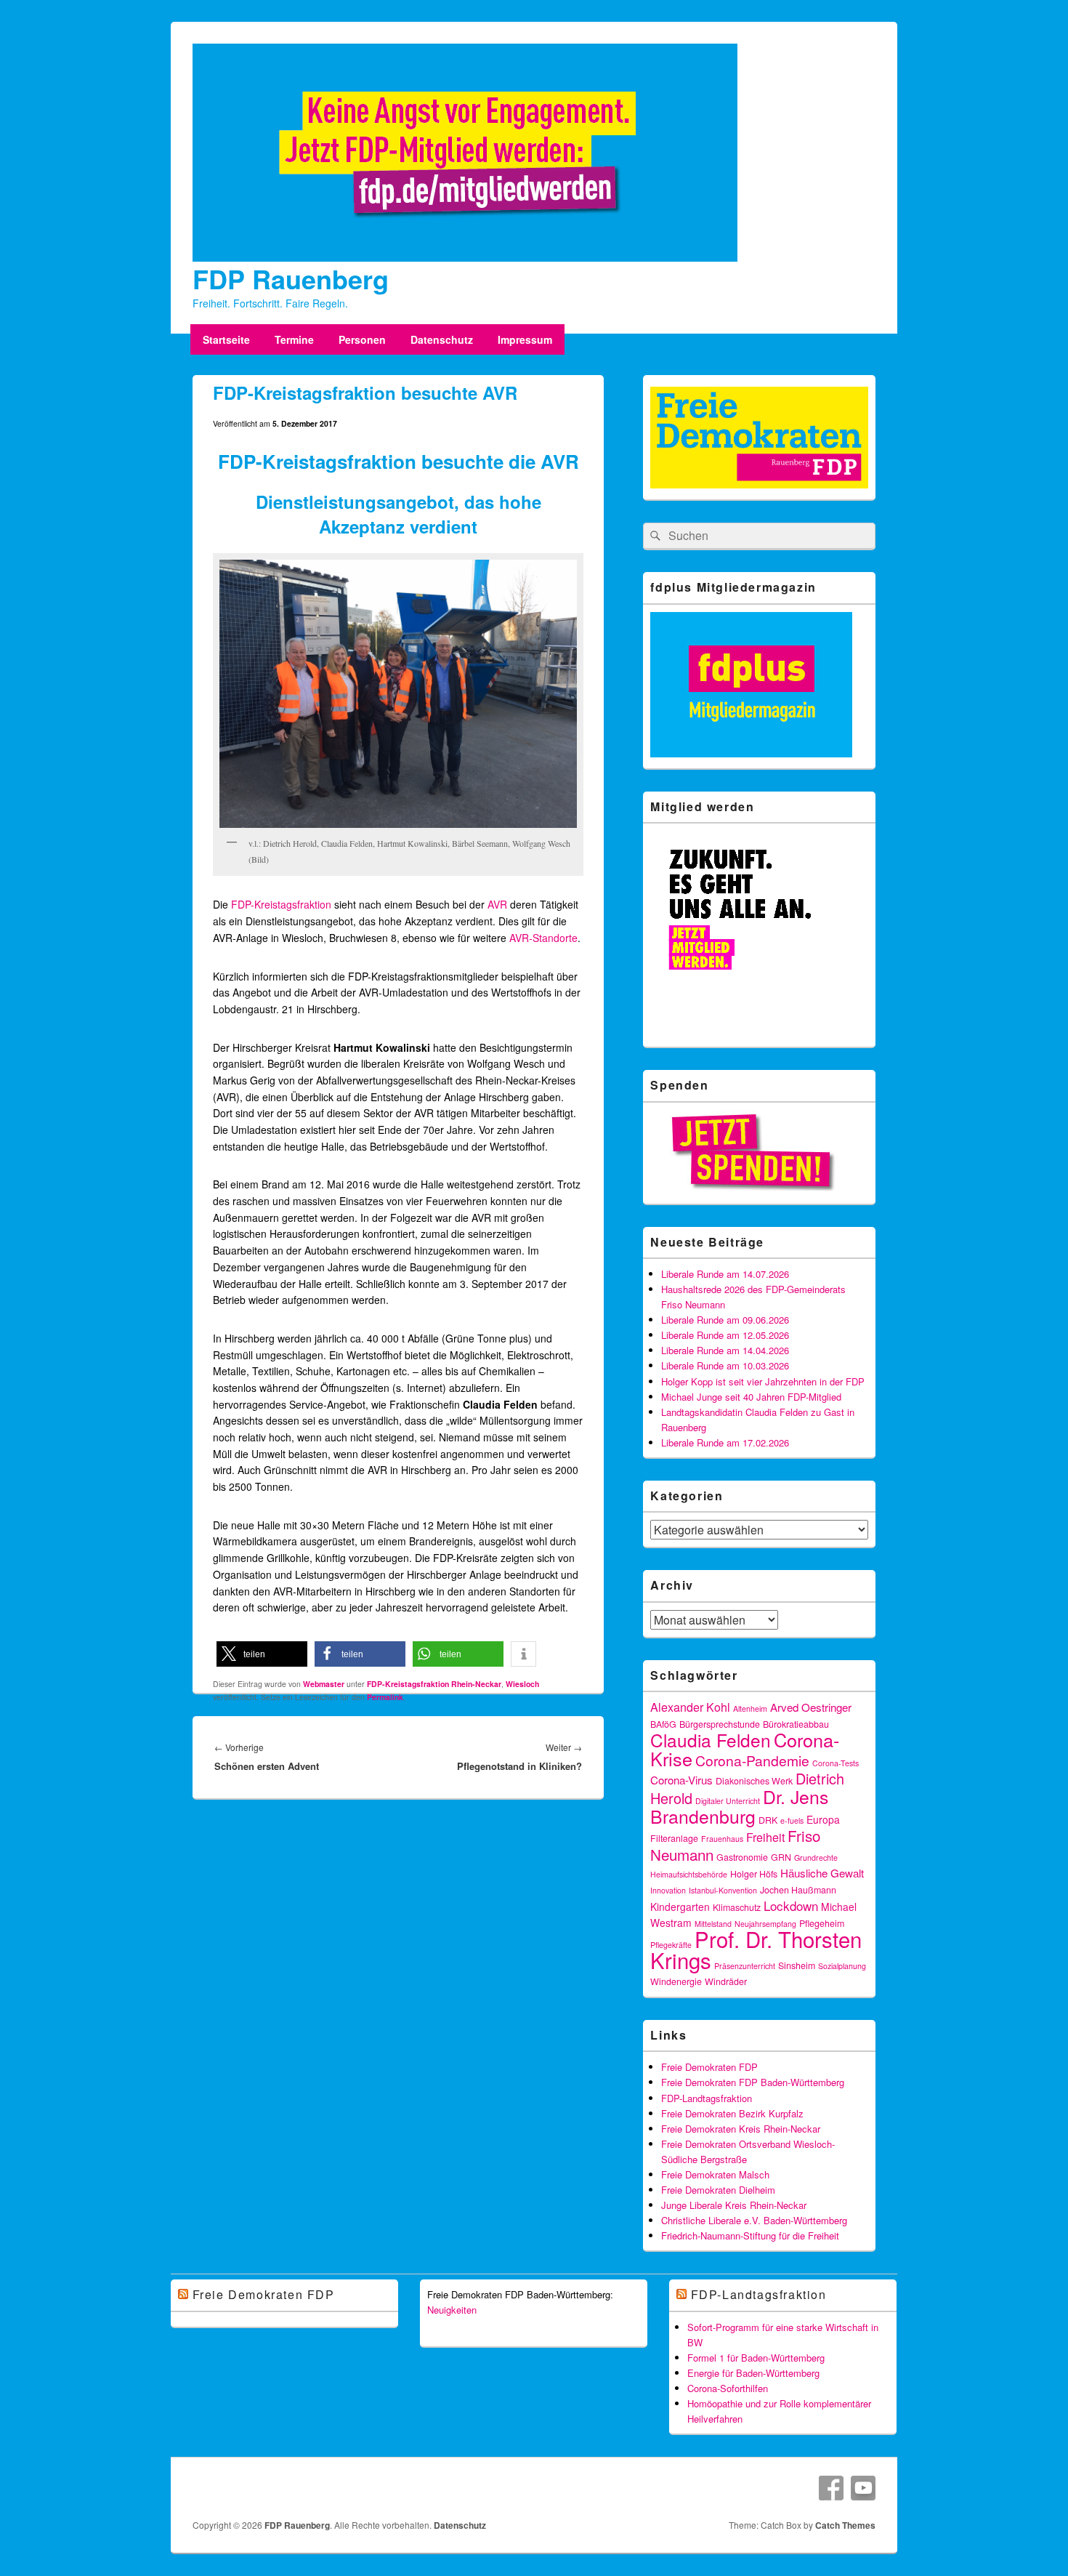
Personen (362, 339)
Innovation (668, 1890)
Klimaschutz (737, 1907)
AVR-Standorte (543, 938)
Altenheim (750, 1708)
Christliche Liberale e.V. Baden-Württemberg (754, 2220)
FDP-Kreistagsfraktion (281, 904)
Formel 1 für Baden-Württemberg (756, 2358)
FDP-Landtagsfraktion (707, 2098)
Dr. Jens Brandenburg (739, 1806)
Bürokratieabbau (796, 1724)
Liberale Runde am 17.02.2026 (725, 1442)
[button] (262, 1654)
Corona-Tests (836, 1763)
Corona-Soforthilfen (728, 2388)
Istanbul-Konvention (723, 1890)
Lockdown (791, 1905)
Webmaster (324, 1684)
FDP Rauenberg (291, 278)
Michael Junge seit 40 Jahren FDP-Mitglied (751, 1397)
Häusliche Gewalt (822, 1873)
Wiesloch (522, 1684)
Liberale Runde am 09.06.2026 (725, 1320)
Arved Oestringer (811, 1707)
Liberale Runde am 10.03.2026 (725, 1365)
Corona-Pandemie (752, 1760)
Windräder (726, 1981)
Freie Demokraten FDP (709, 2067)
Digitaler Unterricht (728, 1801)
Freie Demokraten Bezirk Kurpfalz (732, 2113)
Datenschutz (442, 339)
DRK (768, 1820)
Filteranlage (674, 1838)
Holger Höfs (754, 1874)
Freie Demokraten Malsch (715, 2174)
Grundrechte (816, 1857)
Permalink (385, 1697)
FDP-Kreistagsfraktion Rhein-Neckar (434, 1684)
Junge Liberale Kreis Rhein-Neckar (734, 2205)
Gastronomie (742, 1857)
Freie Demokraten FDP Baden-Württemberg (753, 2082)
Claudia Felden (711, 1740)
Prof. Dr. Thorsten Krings (756, 1949)
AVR (497, 904)
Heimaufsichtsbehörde (689, 1874)
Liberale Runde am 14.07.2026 (725, 1274)
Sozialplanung (842, 1966)
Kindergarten (680, 1907)
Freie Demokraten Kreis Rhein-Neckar (741, 2129)
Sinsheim (797, 1965)
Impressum (525, 339)
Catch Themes (845, 2525)
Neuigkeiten (452, 2310)
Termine (294, 339)
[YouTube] (863, 2488)
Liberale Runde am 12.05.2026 (725, 1335)
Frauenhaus (722, 1839)
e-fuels (792, 1820)
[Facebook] (831, 2488)
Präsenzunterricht (745, 1966)
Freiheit (765, 1837)
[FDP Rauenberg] (465, 257)
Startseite (226, 339)
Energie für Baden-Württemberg (753, 2373)
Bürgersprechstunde (720, 1724)
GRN (781, 1857)
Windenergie (676, 1981)
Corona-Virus (681, 1780)
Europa (823, 1819)
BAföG (663, 1724)
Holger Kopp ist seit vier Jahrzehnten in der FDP (763, 1381)
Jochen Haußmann (798, 1890)
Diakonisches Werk (754, 1781)
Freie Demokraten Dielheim (718, 2190)
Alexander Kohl (690, 1707)
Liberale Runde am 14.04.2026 (725, 1350)
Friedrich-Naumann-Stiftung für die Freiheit (750, 2235)
